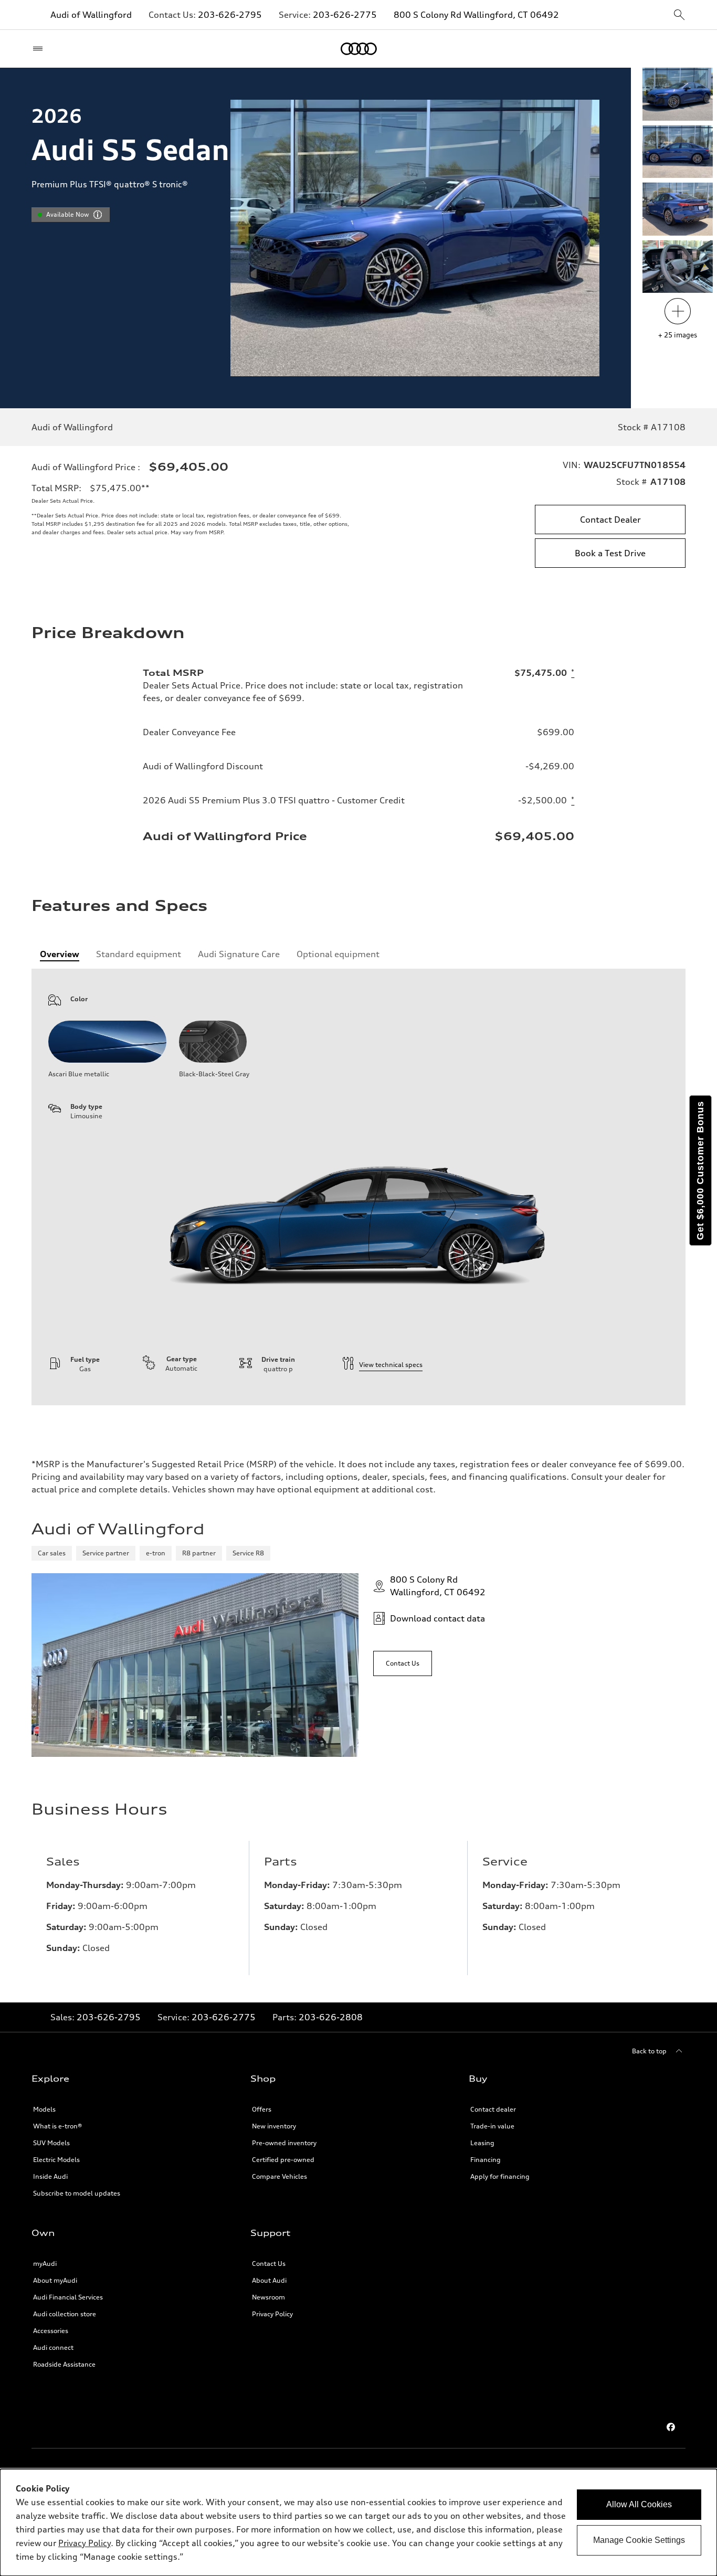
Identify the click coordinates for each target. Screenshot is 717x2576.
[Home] (359, 49)
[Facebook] (671, 2427)
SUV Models (51, 2143)
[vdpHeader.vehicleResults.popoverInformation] (98, 215)
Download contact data (437, 1618)
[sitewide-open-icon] (679, 15)
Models (44, 2109)
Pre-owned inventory (284, 2143)
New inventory (274, 2126)
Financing (486, 2160)
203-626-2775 (345, 15)
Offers (262, 2109)
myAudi (45, 2264)
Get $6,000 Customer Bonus (700, 1170)
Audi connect (53, 2347)
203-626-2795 (230, 15)
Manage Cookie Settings (639, 2540)
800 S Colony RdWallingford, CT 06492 (438, 1586)
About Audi (269, 2280)
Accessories (51, 2331)
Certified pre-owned (283, 2160)
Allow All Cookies (639, 2504)
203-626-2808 (331, 2017)
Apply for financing (500, 2176)
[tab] (60, 954)
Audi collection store (65, 2314)
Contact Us (269, 2264)
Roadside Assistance (64, 2364)
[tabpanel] (358, 1187)
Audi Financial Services (68, 2297)
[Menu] (40, 49)
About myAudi (55, 2280)
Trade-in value (492, 2126)
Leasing (482, 2143)
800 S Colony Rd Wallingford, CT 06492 (476, 15)
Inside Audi (50, 2176)
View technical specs (391, 1365)
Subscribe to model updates (77, 2193)
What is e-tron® (57, 2126)
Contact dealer (493, 2109)
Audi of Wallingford (91, 15)
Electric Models (56, 2160)
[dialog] (358, 2522)
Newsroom (268, 2297)
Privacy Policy (272, 2314)
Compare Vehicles (280, 2176)
